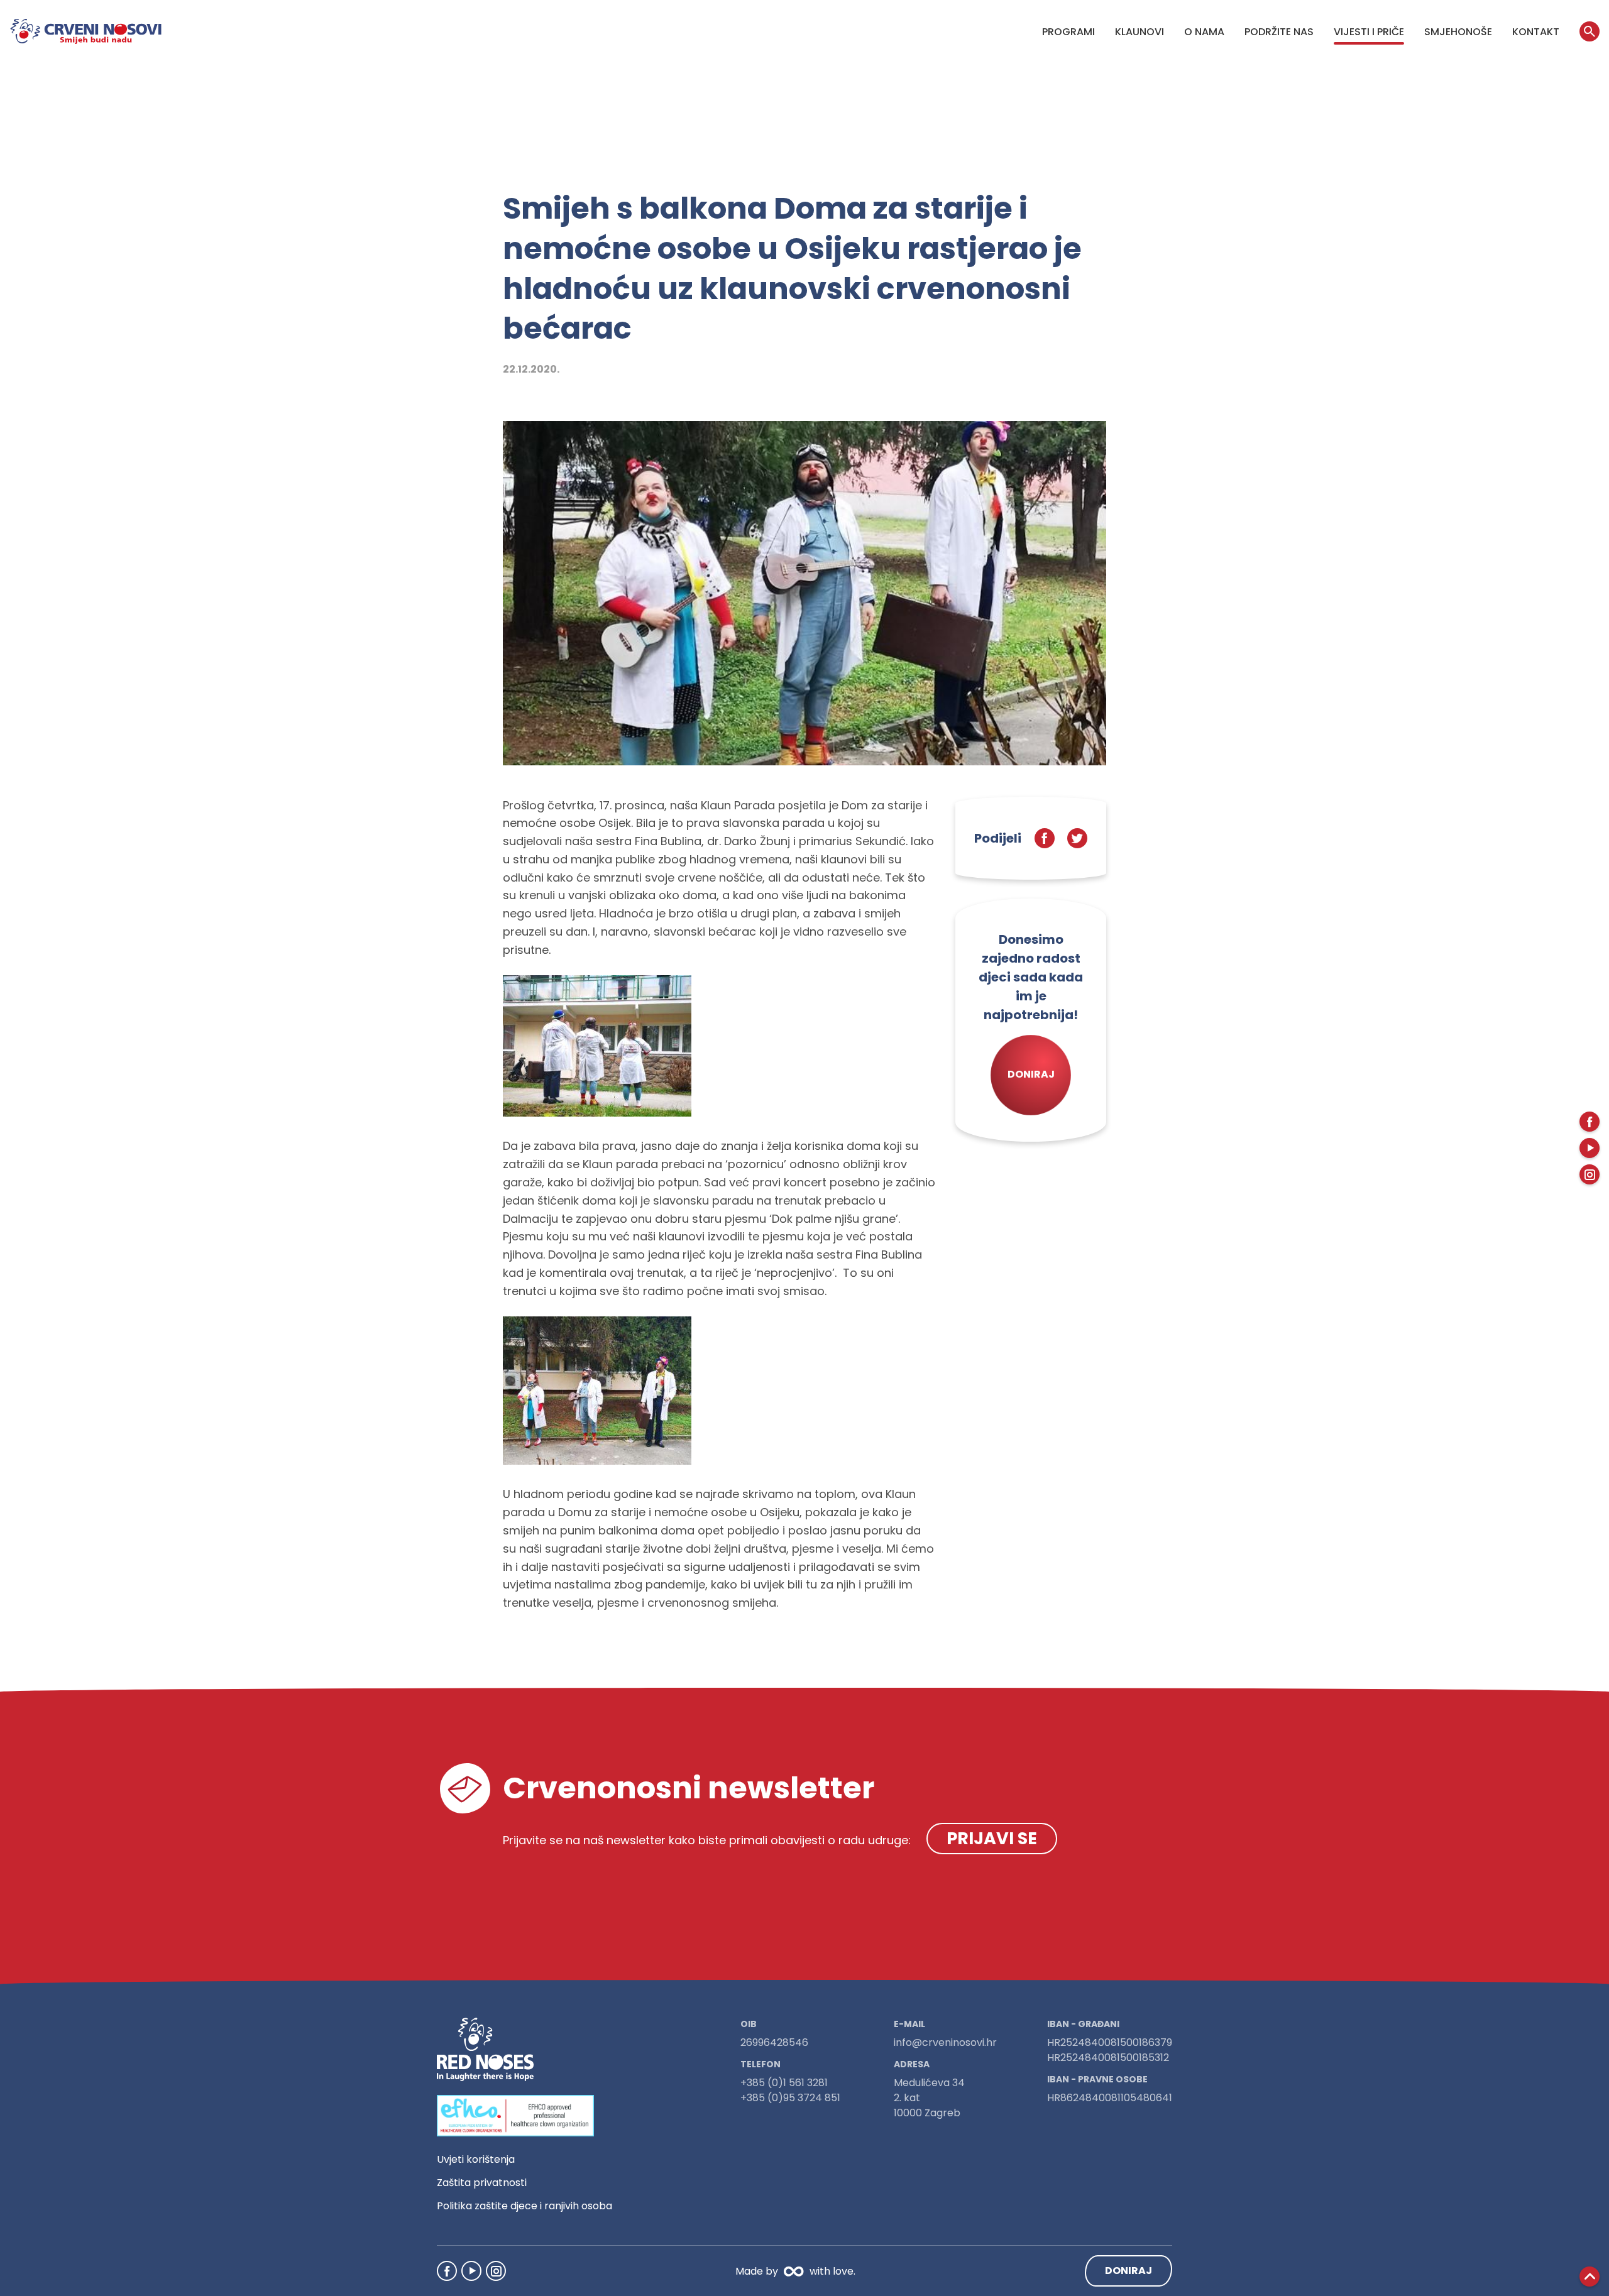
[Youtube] (471, 2271)
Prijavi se (992, 1838)
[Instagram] (496, 2271)
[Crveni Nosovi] (86, 31)
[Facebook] (447, 2271)
